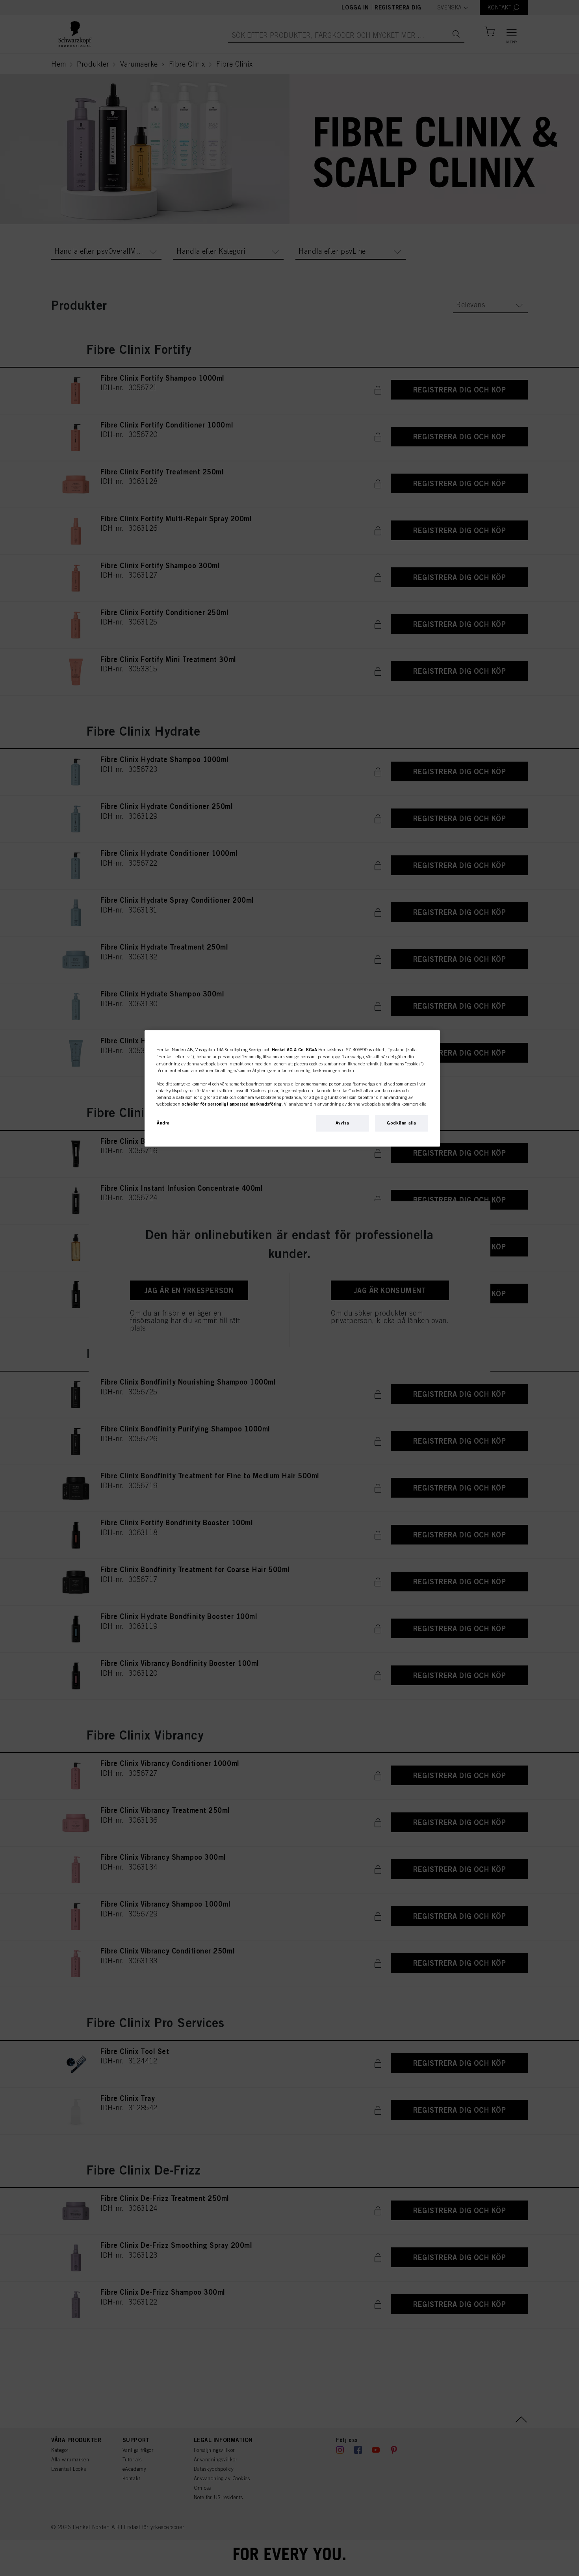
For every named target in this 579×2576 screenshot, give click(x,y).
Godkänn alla (402, 1123)
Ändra (163, 1123)
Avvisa (342, 1123)
